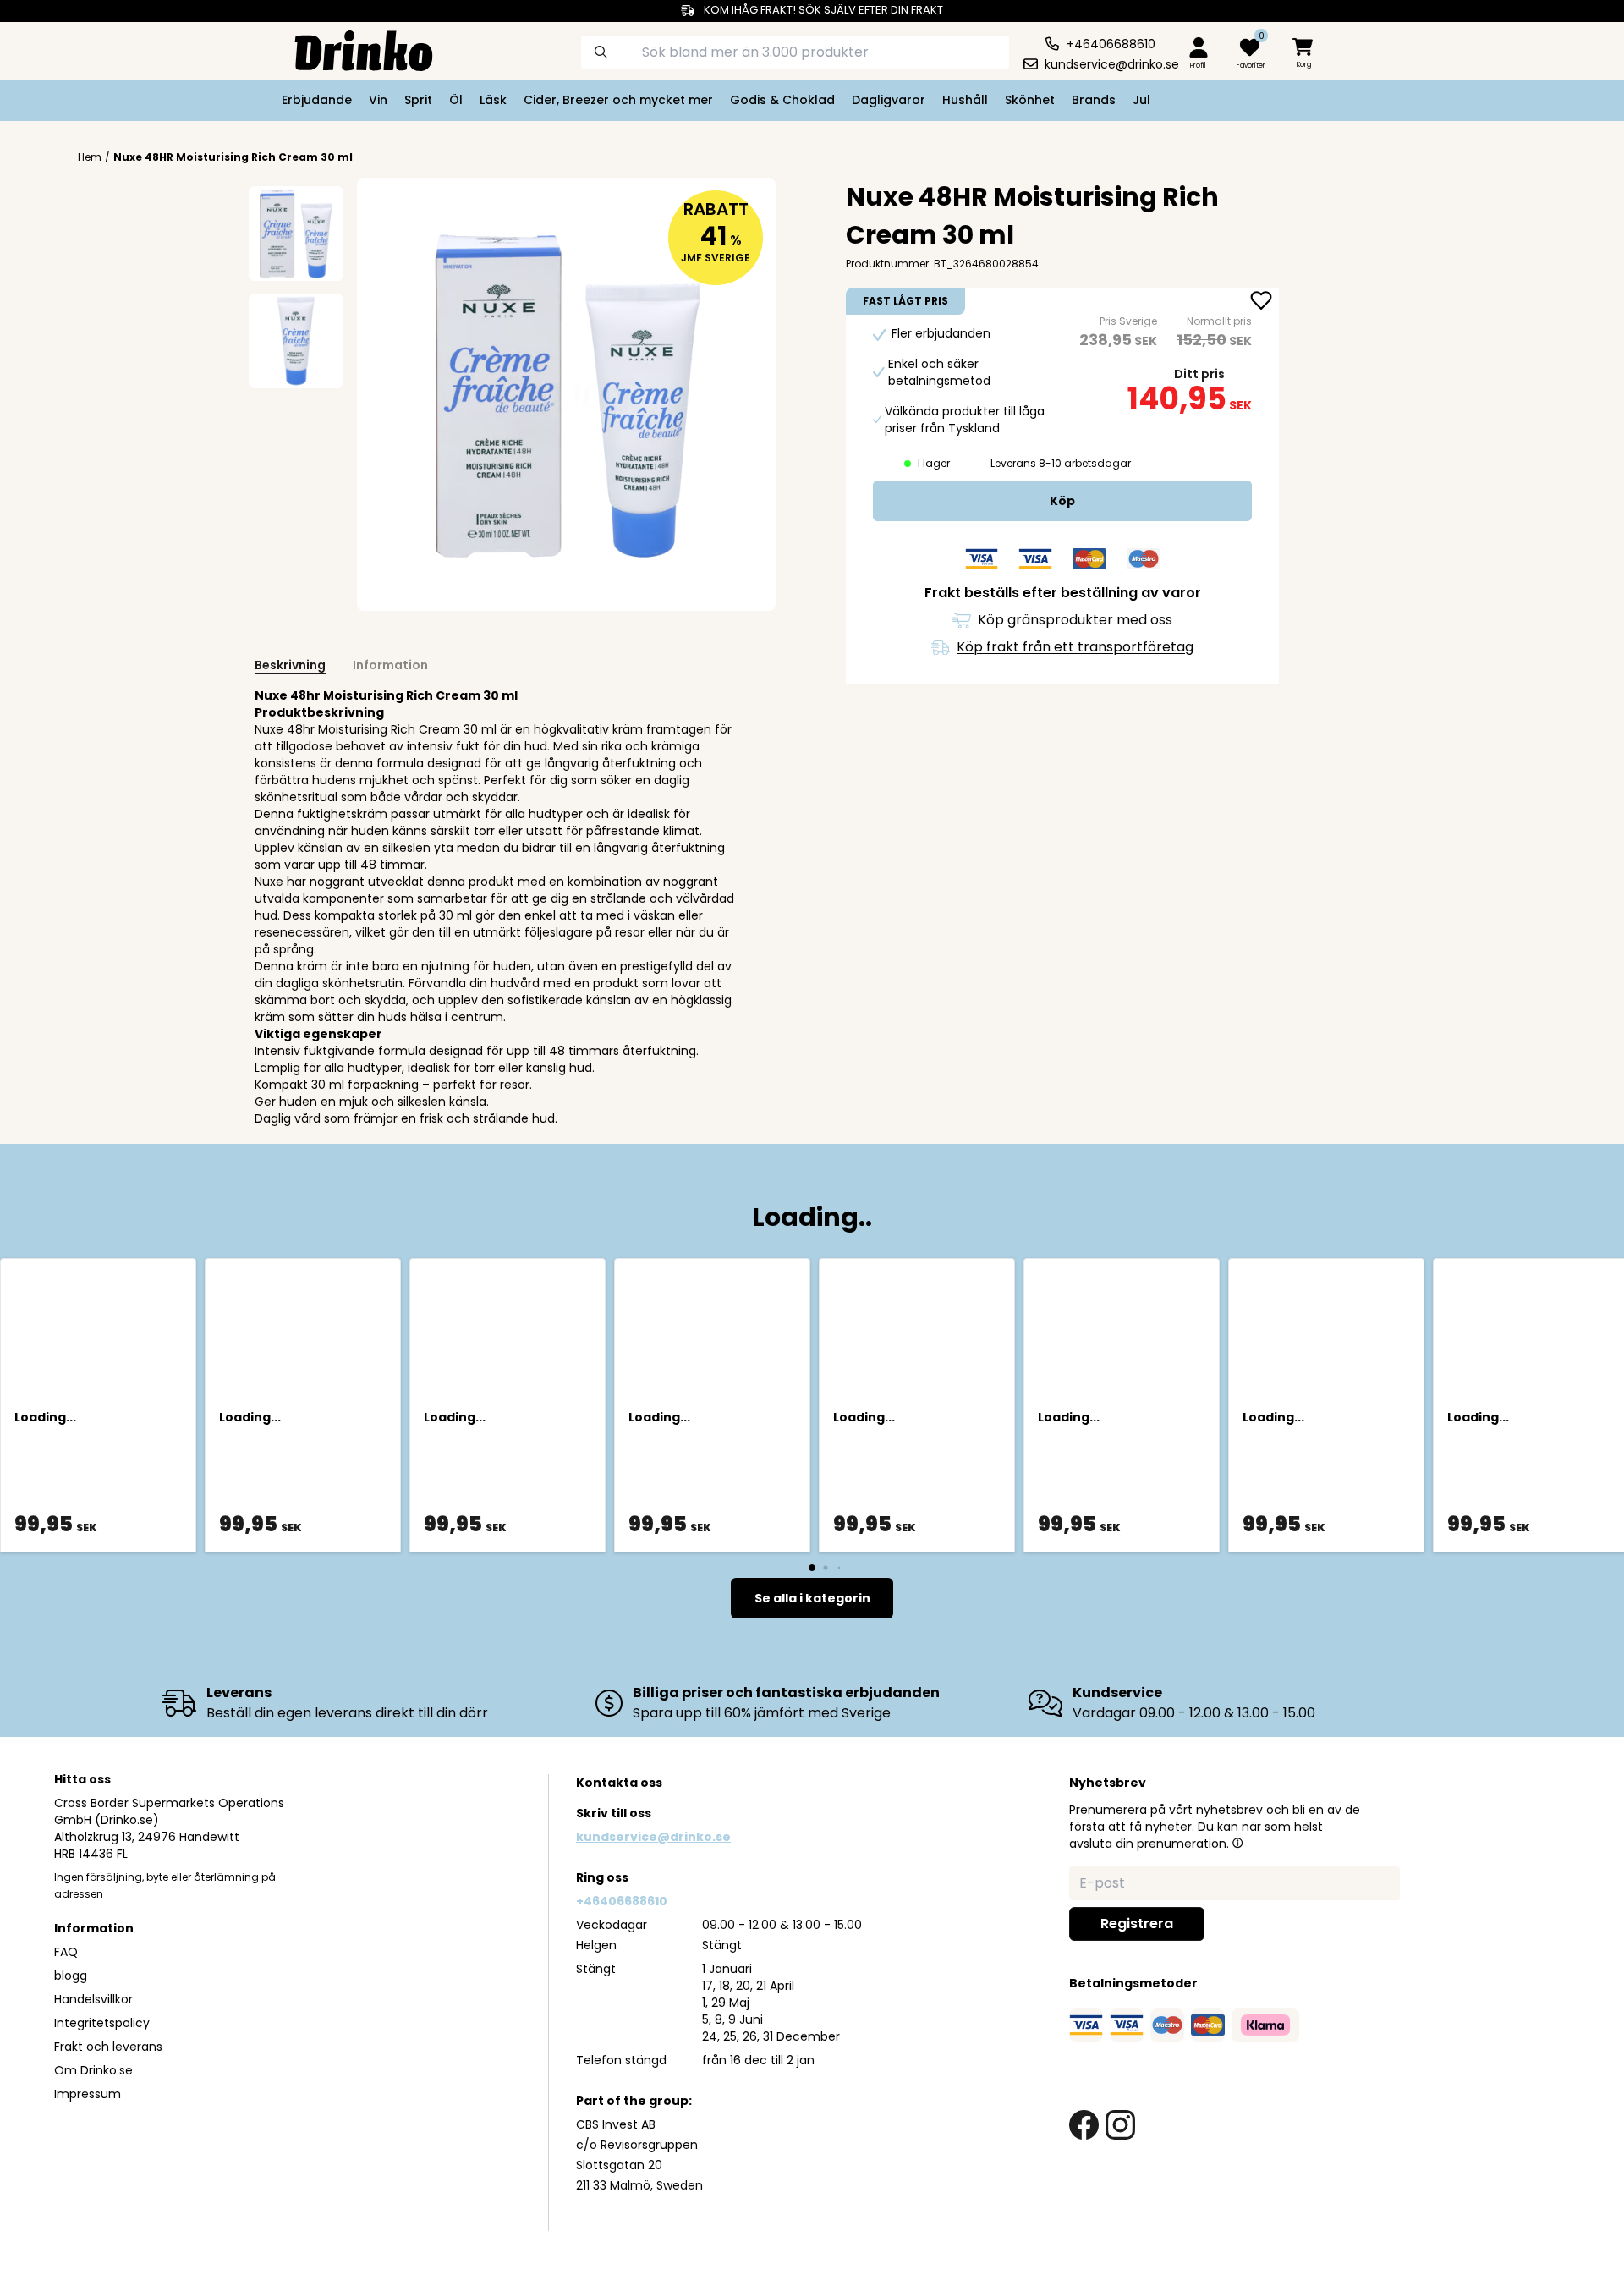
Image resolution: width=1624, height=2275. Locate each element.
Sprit (418, 100)
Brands (1094, 100)
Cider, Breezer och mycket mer (618, 100)
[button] (1237, 1843)
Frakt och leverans (108, 2047)
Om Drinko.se (93, 2070)
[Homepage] (350, 49)
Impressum (88, 2094)
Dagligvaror (889, 100)
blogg (71, 1976)
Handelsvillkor (93, 1999)
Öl (456, 100)
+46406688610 (622, 1901)
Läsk (493, 100)
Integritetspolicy (102, 2023)
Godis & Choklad (782, 100)
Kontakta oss (619, 1783)
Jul (1141, 100)
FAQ (66, 1952)
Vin (378, 100)
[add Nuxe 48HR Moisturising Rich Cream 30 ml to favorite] (1261, 302)
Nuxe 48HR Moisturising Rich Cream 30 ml (233, 157)
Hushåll (965, 100)
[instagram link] (1120, 2125)
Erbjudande (317, 100)
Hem (90, 157)
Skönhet (1030, 100)
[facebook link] (1084, 2125)
